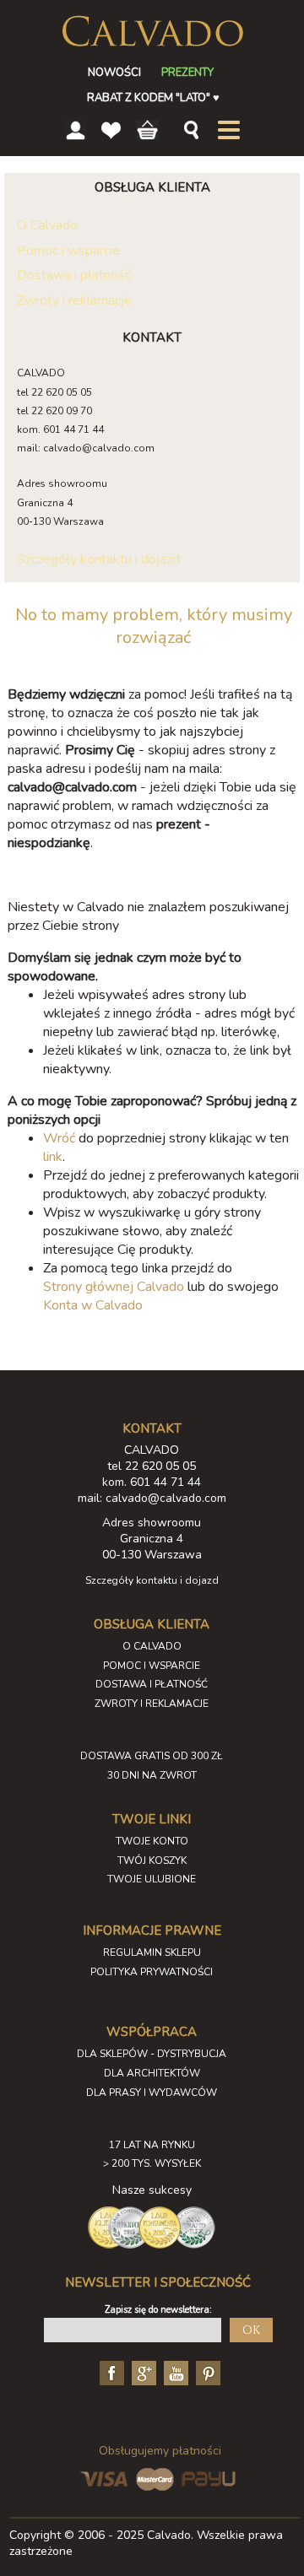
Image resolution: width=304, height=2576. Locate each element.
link (53, 1157)
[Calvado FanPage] (110, 2372)
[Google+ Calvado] (142, 2372)
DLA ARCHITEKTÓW (152, 2073)
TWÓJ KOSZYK (152, 1860)
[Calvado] (152, 31)
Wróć (59, 1138)
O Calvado (47, 225)
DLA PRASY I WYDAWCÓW (152, 2093)
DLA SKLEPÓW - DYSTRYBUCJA (152, 2054)
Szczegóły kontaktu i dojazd (98, 559)
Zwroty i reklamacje (74, 300)
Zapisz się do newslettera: (158, 2310)
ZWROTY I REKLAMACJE (152, 1704)
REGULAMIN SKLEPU (152, 1952)
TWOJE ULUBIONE (152, 1879)
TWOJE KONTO (152, 1841)
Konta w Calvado (93, 1305)
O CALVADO (152, 1646)
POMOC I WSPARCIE (152, 1666)
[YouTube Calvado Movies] (174, 2372)
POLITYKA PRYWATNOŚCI (152, 1972)
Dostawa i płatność (74, 275)
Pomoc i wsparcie (68, 251)
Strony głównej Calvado (114, 1287)
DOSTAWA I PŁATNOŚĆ (152, 1684)
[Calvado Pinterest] (206, 2372)
